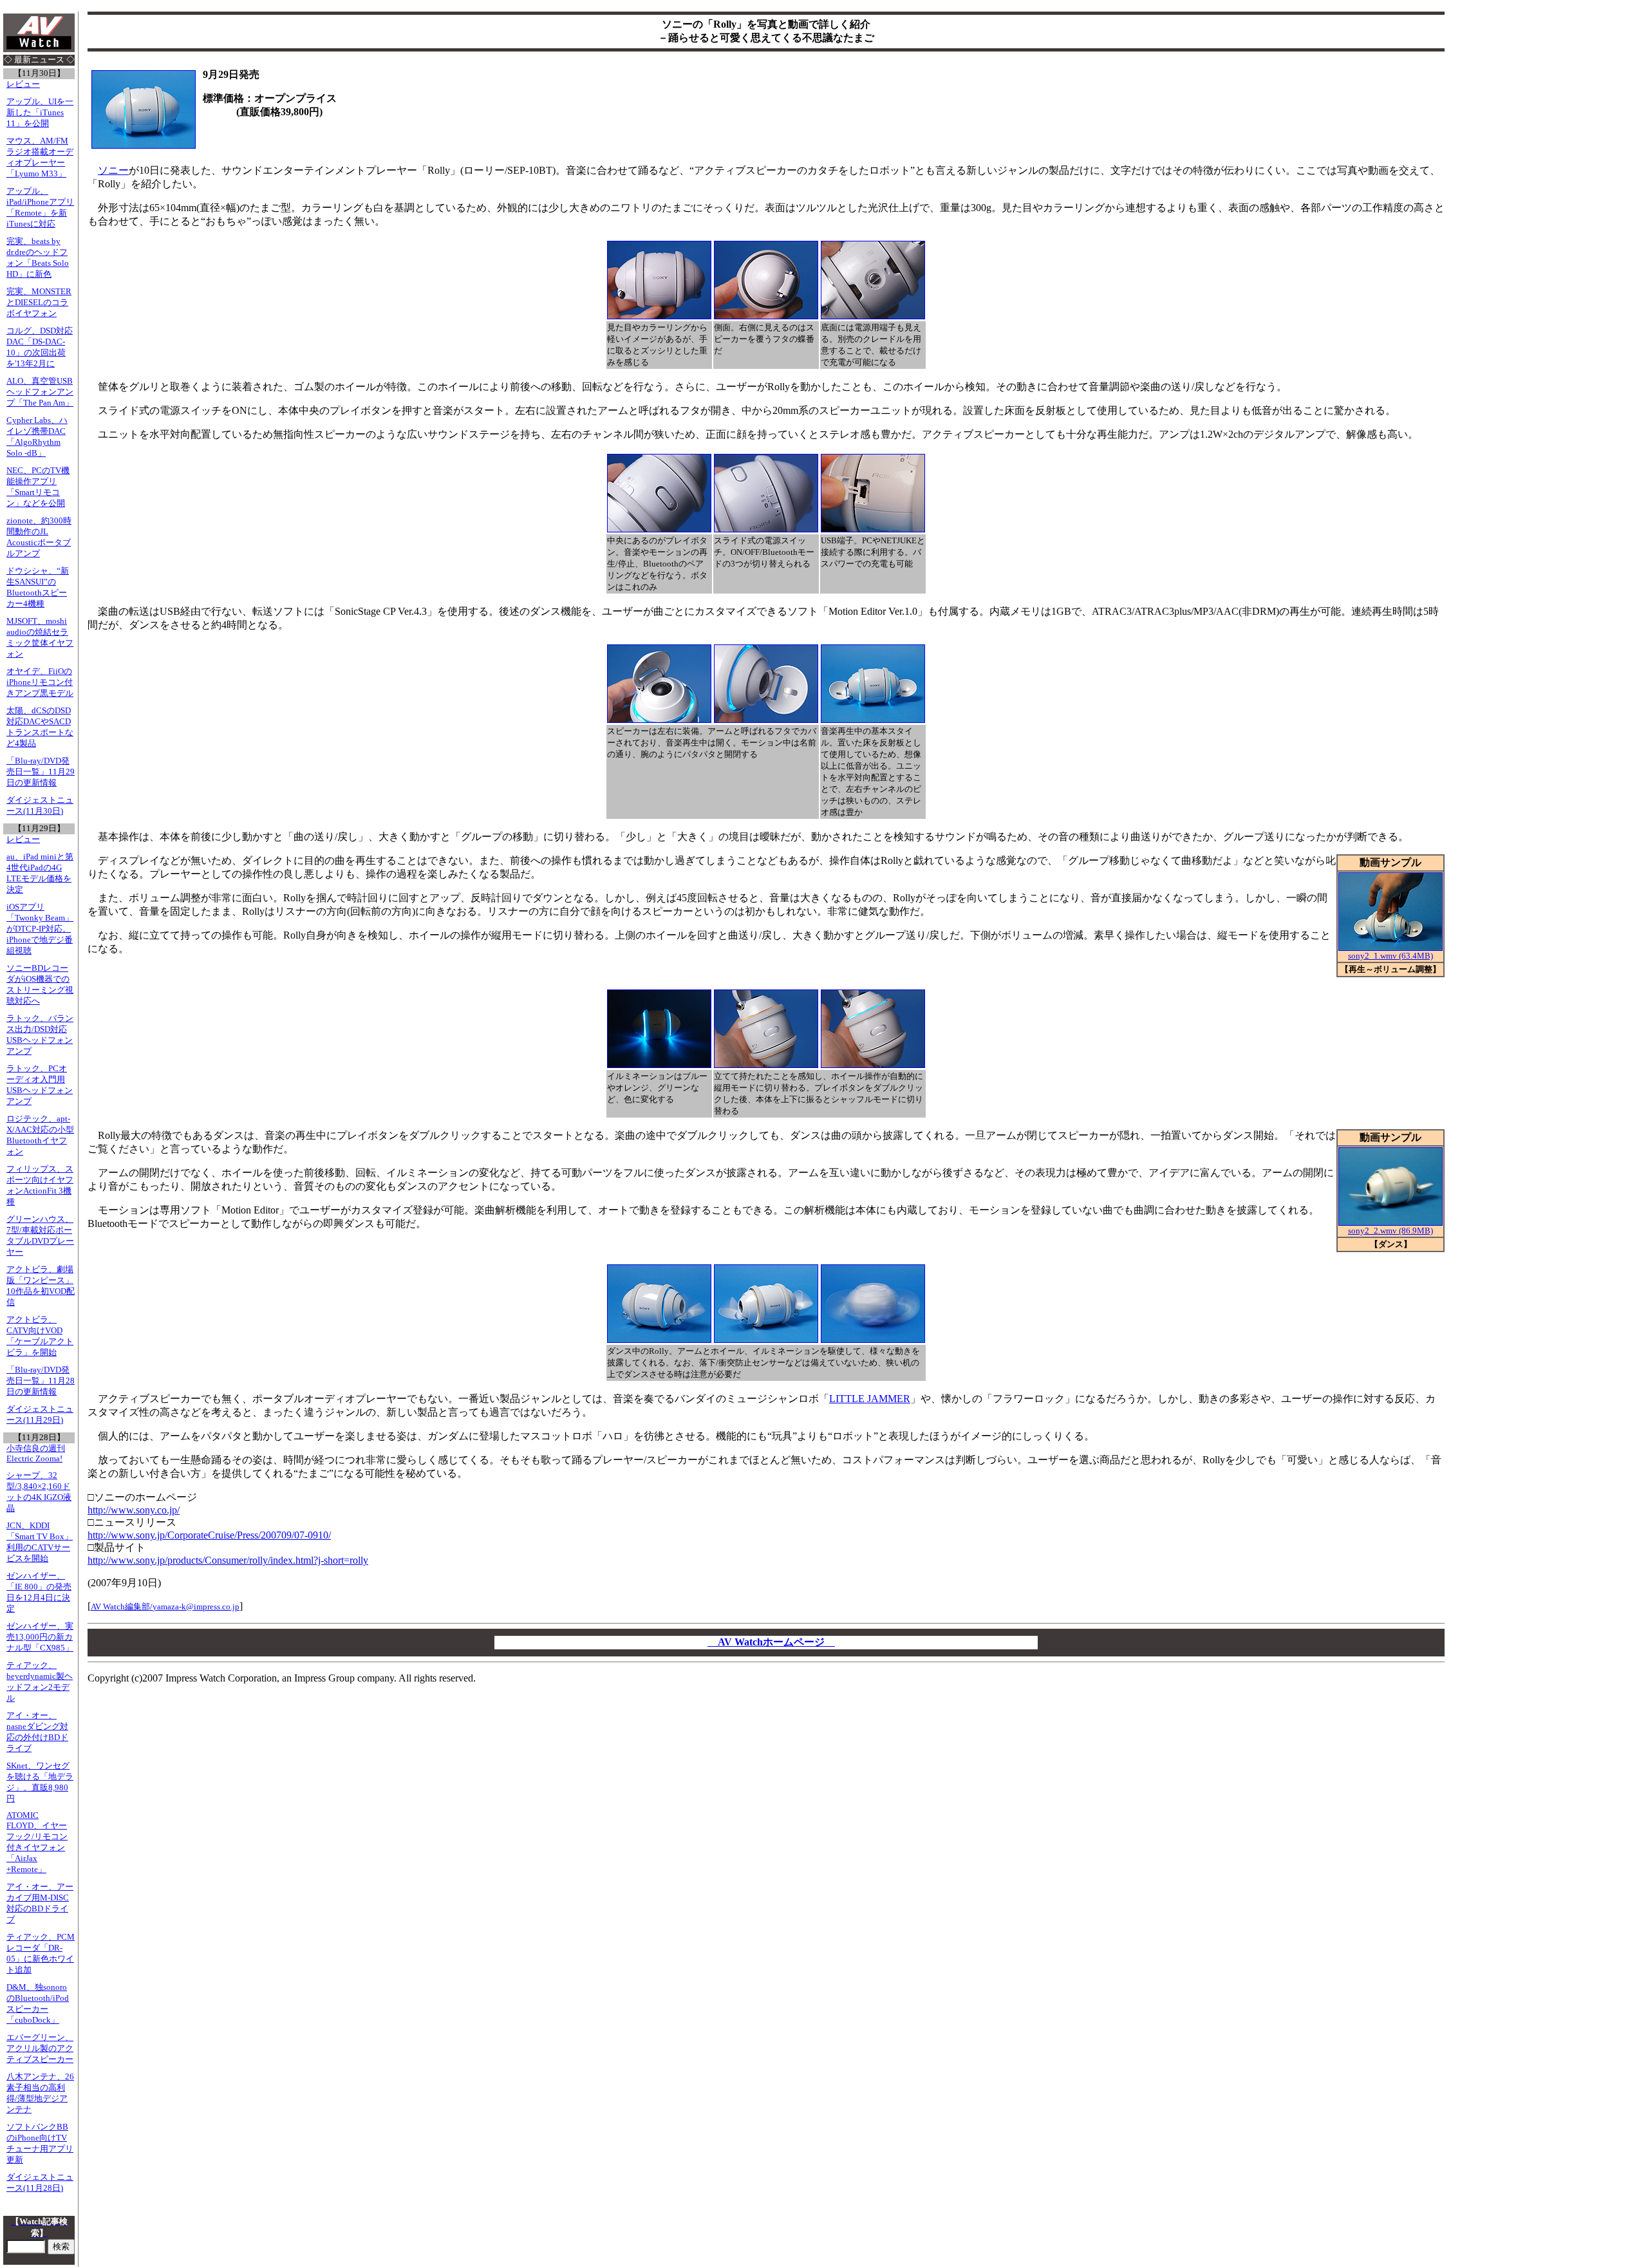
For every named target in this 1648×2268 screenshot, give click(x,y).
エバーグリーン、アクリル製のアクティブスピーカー (40, 2048)
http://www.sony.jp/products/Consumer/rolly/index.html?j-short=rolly (228, 1560)
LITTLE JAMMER (870, 1399)
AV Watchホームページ (771, 1642)
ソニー (113, 170)
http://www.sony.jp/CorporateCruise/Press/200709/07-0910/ (209, 1535)
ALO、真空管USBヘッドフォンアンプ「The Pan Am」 (40, 392)
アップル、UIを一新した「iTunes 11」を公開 (40, 113)
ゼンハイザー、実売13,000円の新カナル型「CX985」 (40, 1637)
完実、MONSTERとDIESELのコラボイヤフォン (39, 303)
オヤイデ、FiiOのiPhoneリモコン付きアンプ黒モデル (40, 682)
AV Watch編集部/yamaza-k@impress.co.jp (165, 1607)
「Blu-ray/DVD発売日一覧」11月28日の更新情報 (41, 1381)
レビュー (23, 84)
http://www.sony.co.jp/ (134, 1510)
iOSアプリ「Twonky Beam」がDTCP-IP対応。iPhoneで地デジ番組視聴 (40, 929)
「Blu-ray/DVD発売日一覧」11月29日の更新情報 (41, 772)
